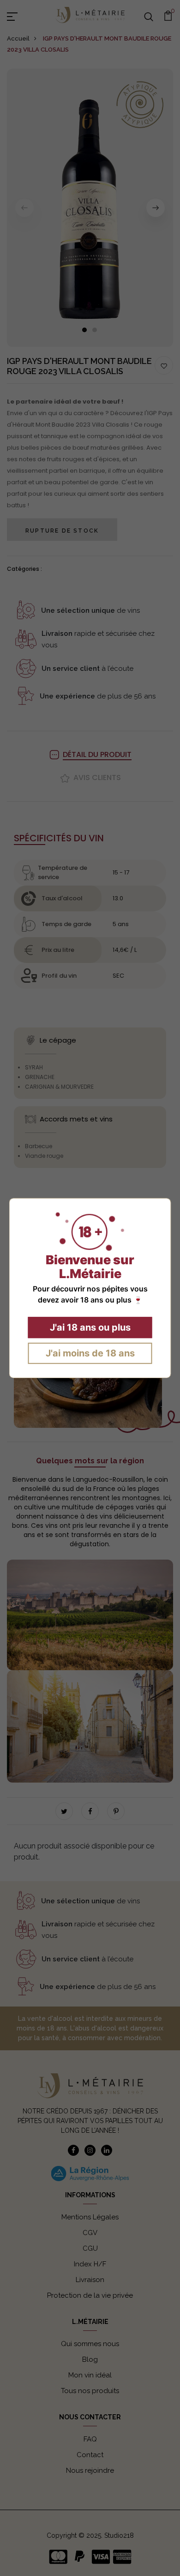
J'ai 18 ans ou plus (90, 1327)
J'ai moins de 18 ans (90, 1353)
